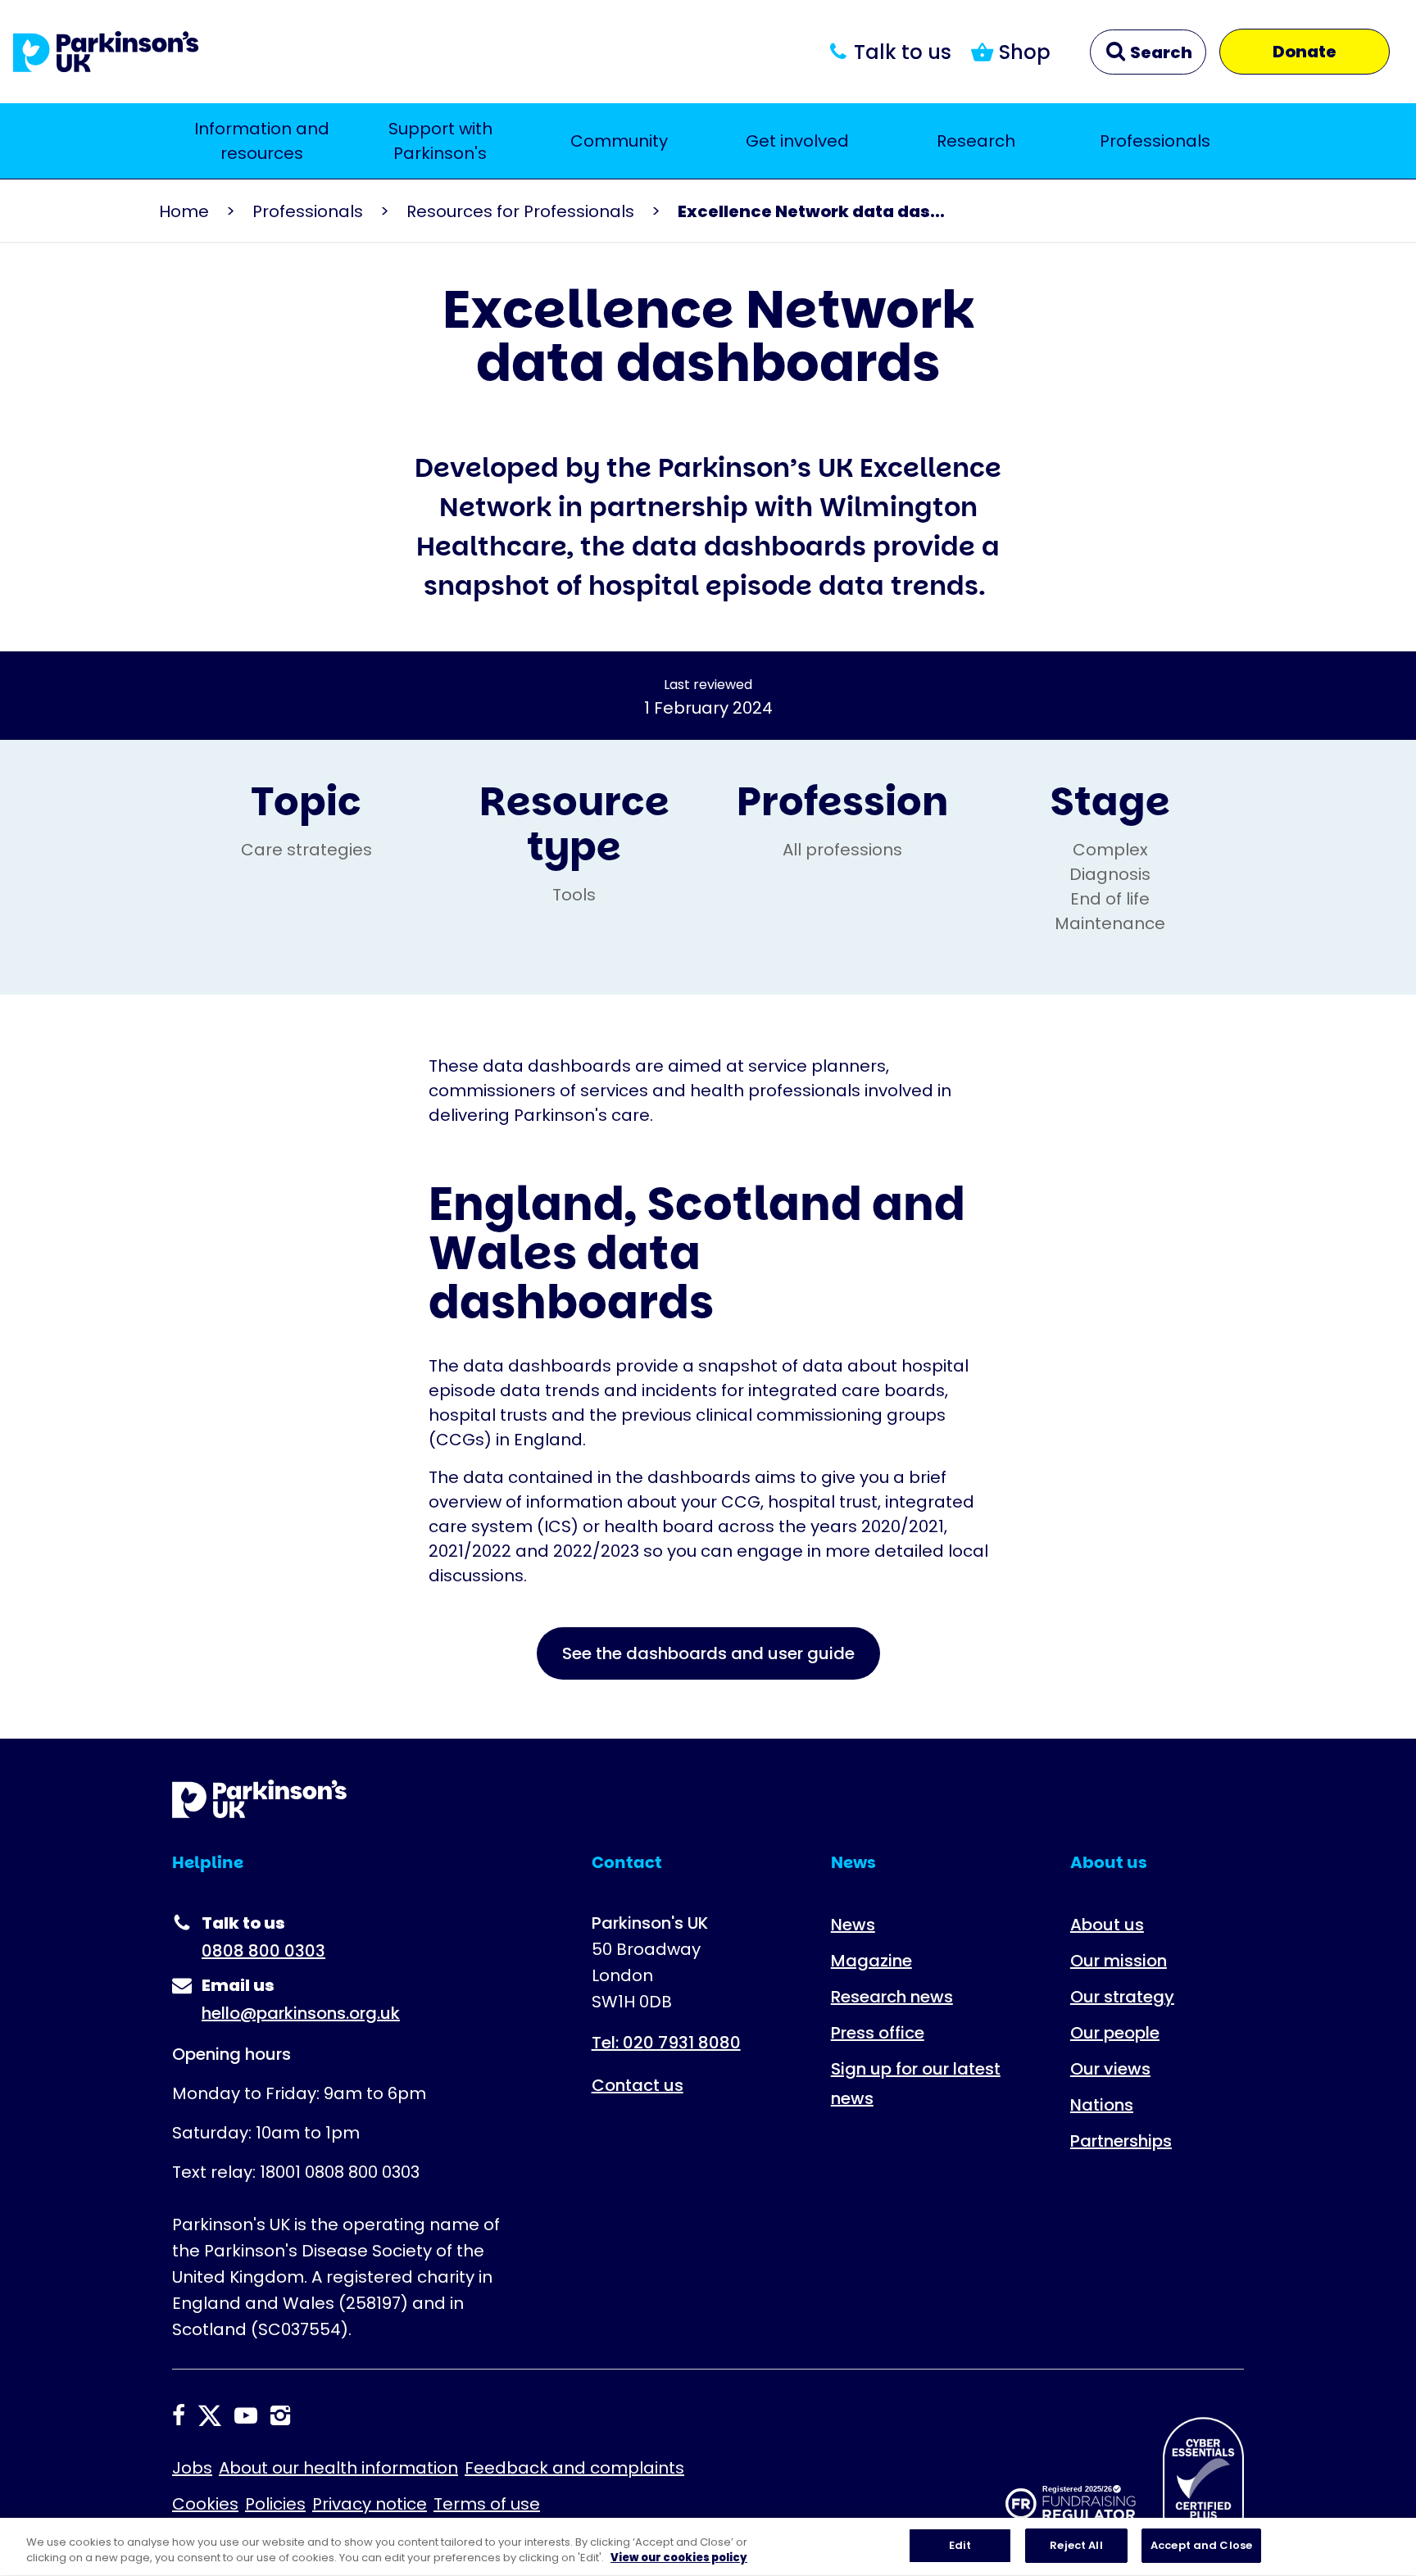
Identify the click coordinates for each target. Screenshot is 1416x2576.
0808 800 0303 (263, 1951)
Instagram (280, 2415)
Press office (878, 2033)
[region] (708, 2547)
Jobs (192, 2468)
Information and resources (262, 141)
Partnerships (1121, 2141)
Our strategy (1122, 1997)
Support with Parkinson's (440, 141)
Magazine (871, 1961)
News (853, 1925)
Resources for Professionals (520, 211)
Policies (275, 2504)
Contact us (638, 2085)
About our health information (338, 2468)
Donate (1305, 52)
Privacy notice (370, 2504)
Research (976, 141)
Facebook (179, 2415)
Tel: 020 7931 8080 (666, 2043)
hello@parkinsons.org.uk (301, 2013)
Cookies (205, 2504)
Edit (960, 2545)
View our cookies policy (679, 2558)
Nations (1102, 2105)
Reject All (1076, 2545)
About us (1107, 1925)
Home (184, 211)
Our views (1110, 2069)
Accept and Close (1201, 2545)
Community (619, 141)
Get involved (797, 141)
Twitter (210, 2415)
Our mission (1119, 1961)
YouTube (246, 2415)
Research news (892, 1997)
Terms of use (487, 2504)
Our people (1115, 2033)
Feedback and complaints (574, 2468)
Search (1160, 52)
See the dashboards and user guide (708, 1653)
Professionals (1155, 141)
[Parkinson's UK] (106, 52)
